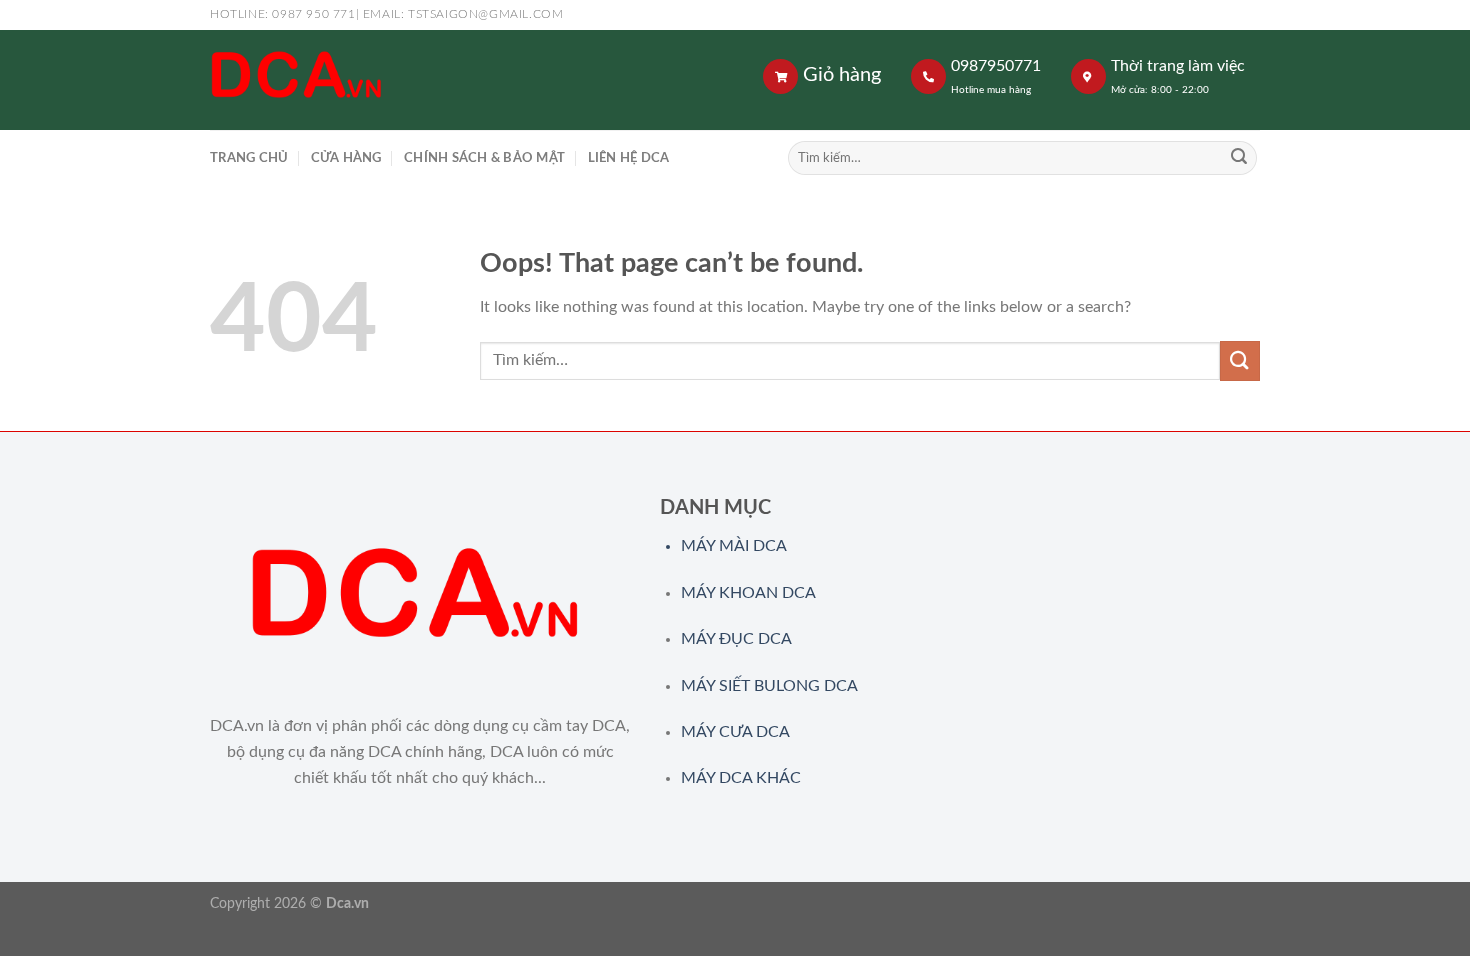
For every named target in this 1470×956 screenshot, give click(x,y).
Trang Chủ (249, 158)
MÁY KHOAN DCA (748, 593)
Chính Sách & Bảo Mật (484, 158)
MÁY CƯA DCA (735, 732)
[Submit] (1239, 158)
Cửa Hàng (346, 158)
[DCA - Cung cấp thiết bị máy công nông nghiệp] (444, 80)
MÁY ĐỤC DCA (736, 639)
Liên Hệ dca (629, 158)
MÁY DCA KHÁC (741, 778)
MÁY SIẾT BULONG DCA (769, 686)
